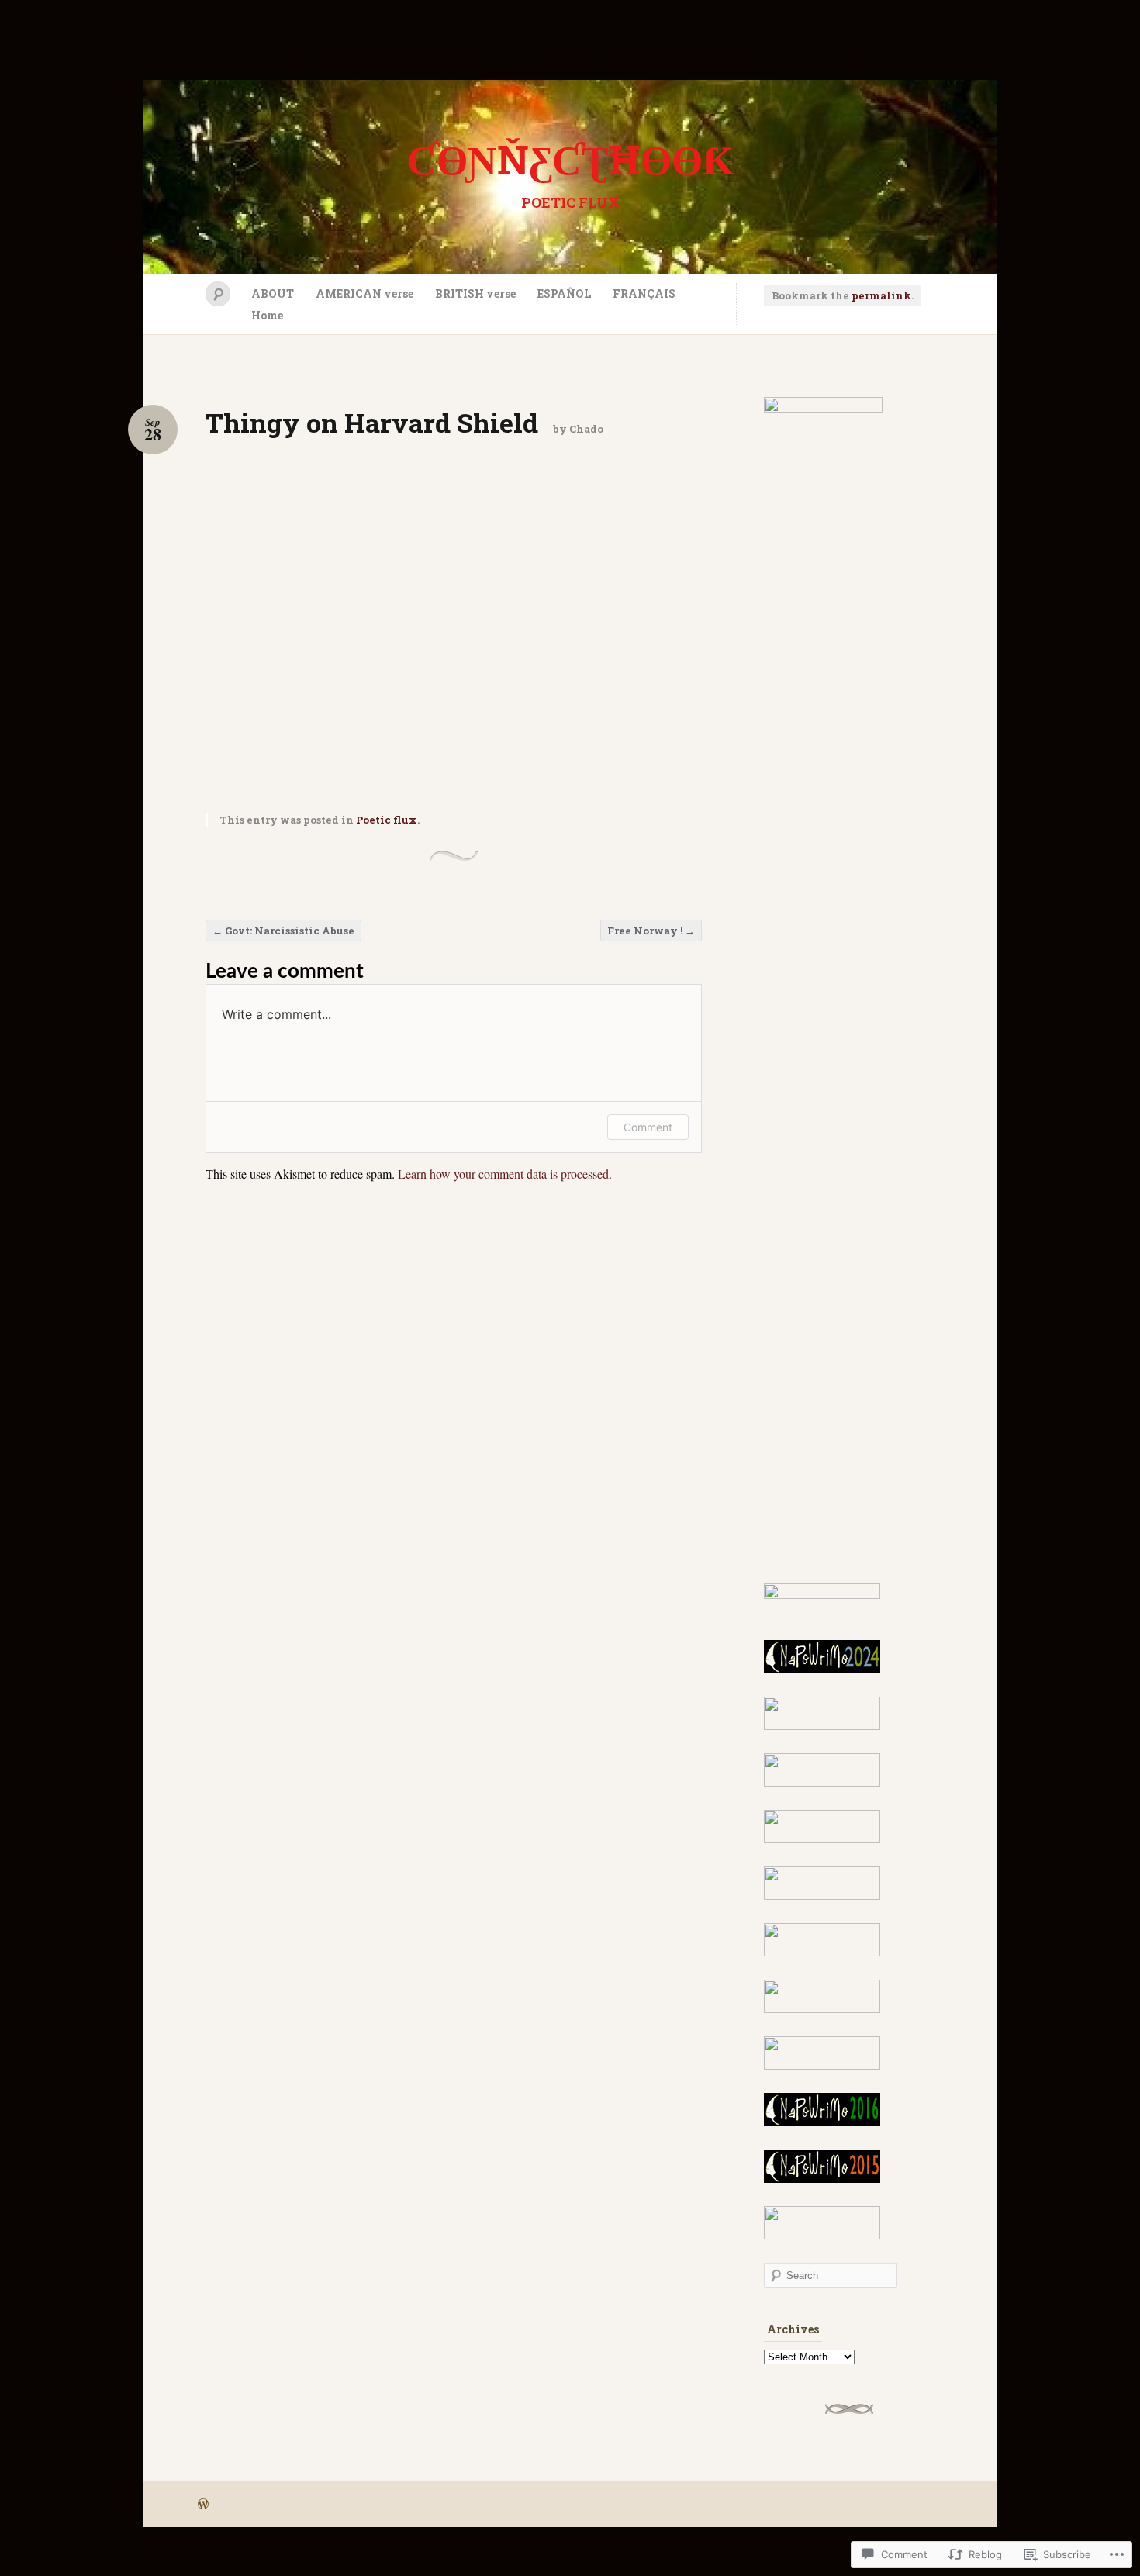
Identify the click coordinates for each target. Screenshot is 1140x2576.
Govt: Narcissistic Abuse (283, 931)
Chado (586, 429)
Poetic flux (387, 820)
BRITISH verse (475, 294)
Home (267, 315)
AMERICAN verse (364, 294)
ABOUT (273, 294)
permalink (881, 295)
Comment (648, 1127)
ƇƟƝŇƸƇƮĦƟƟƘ (570, 159)
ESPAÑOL (564, 294)
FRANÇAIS (644, 294)
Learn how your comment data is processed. (505, 1174)
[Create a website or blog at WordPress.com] (203, 2505)
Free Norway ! (651, 931)
